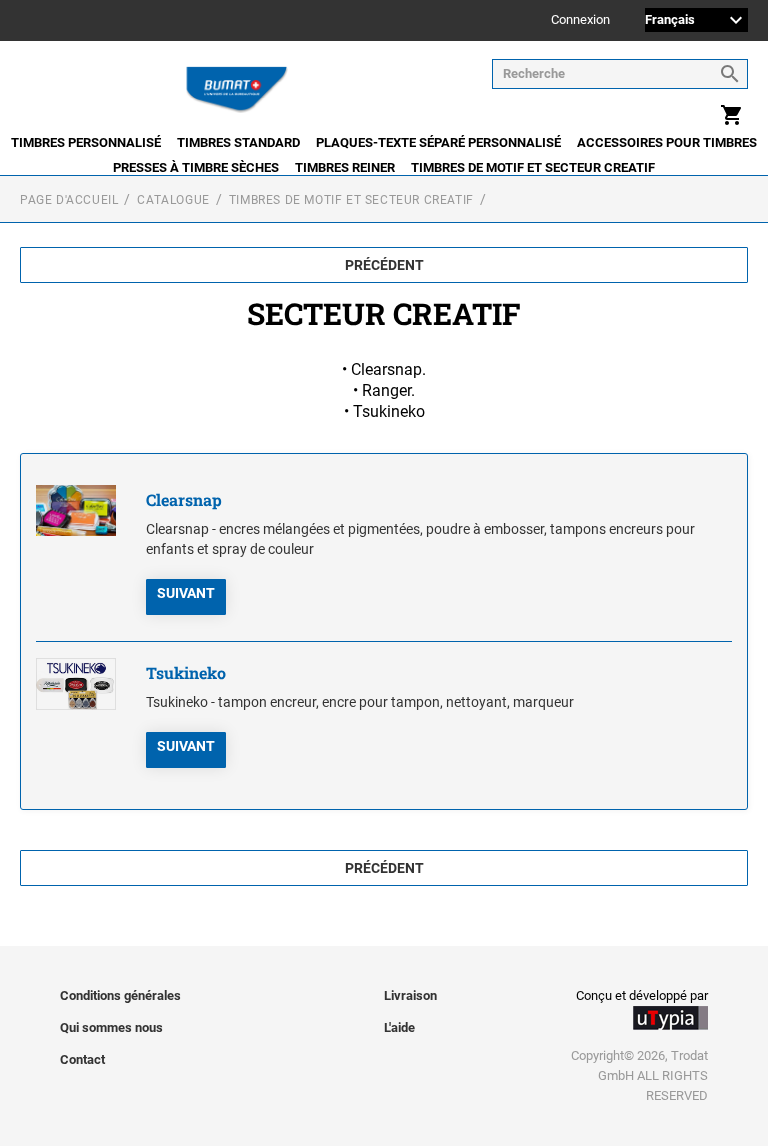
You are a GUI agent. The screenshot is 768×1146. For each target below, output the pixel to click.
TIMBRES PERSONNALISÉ (86, 142)
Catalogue (173, 200)
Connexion (580, 20)
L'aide (399, 1027)
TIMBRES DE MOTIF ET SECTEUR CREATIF (533, 167)
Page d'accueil (69, 200)
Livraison (410, 995)
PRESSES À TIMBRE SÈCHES (196, 167)
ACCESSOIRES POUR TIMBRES (667, 142)
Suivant (186, 593)
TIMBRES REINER (345, 167)
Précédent (384, 265)
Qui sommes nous (111, 1027)
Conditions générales (120, 995)
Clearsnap (184, 499)
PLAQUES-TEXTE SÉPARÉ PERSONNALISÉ (438, 142)
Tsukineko (186, 672)
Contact (82, 1059)
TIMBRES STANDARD (238, 142)
